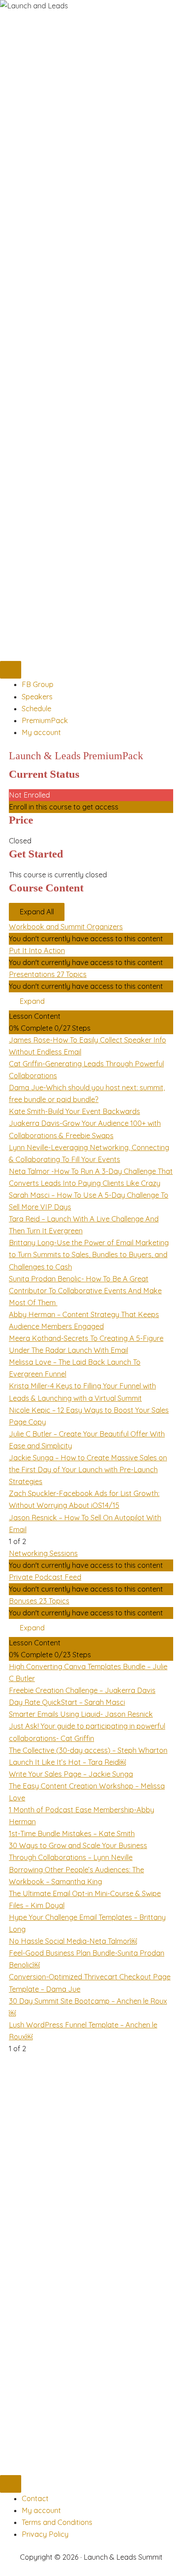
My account (41, 732)
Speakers (37, 697)
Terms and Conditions (57, 2522)
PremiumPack (45, 720)
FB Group (38, 684)
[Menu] (11, 670)
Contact (35, 2498)
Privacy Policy (45, 2534)
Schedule (36, 709)
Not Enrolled (29, 795)
